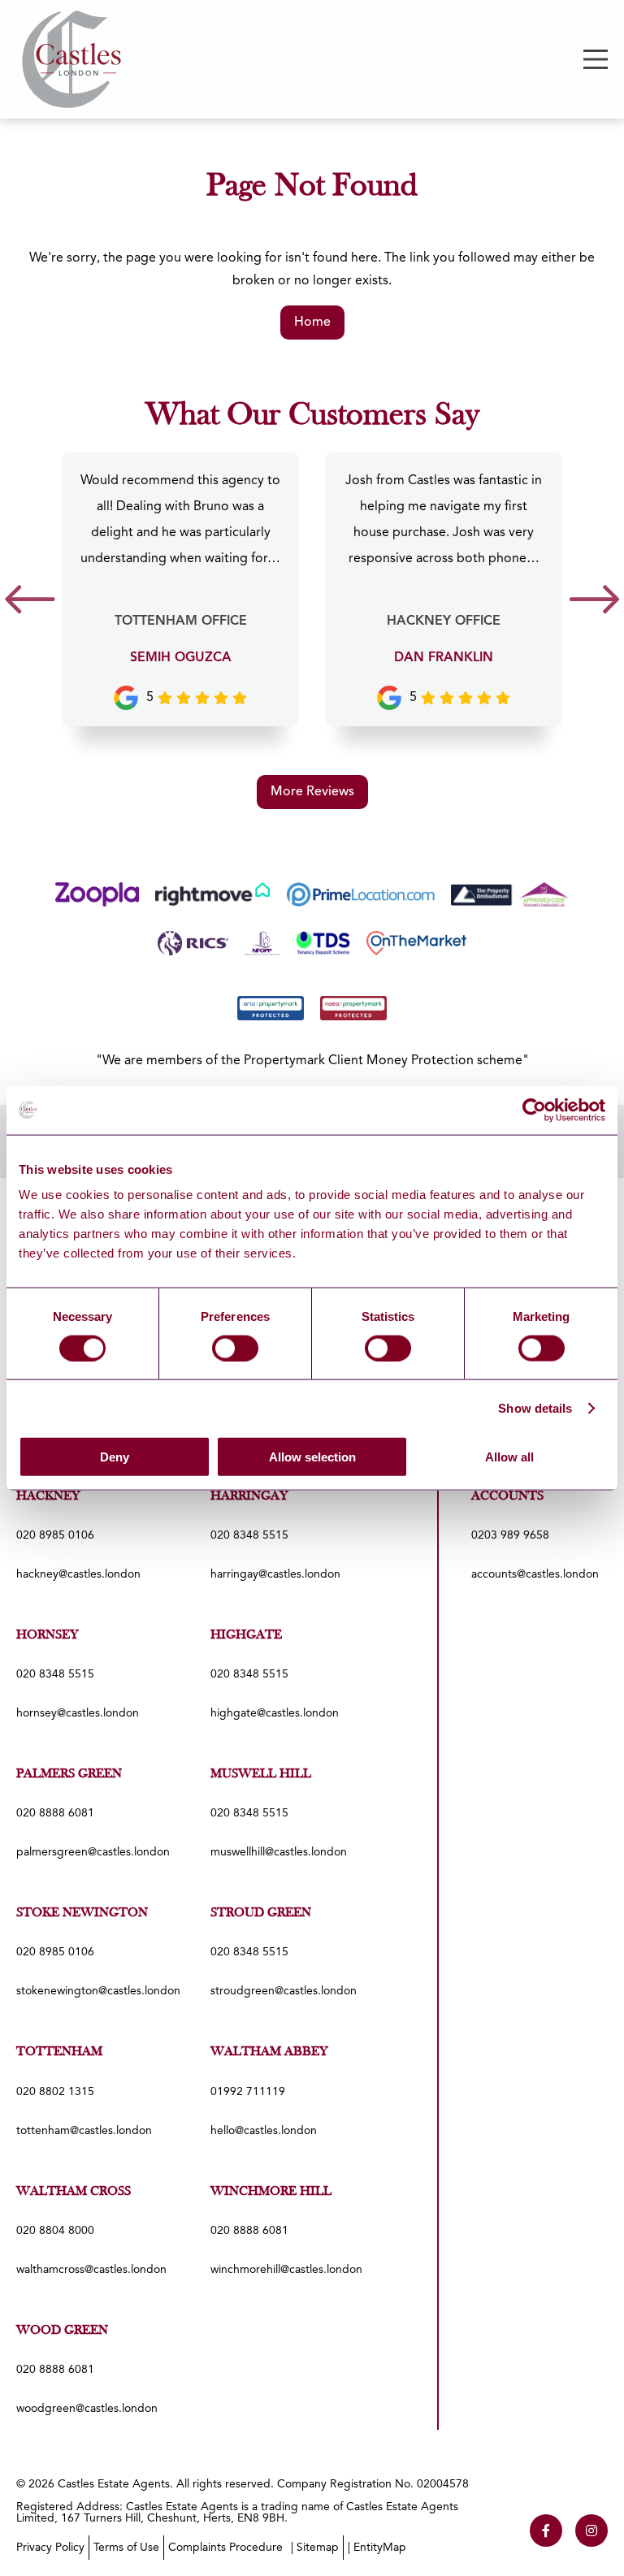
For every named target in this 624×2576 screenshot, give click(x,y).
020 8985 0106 (55, 1535)
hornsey (48, 1635)
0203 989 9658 (510, 1535)
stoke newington (82, 1913)
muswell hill (261, 1774)
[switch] (235, 1348)
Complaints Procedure (225, 2548)
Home (312, 323)
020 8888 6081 (55, 1813)
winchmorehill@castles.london (286, 2270)
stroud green (261, 1913)
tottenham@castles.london (84, 2131)
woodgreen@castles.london (87, 2409)
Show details (535, 1407)
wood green (62, 2331)
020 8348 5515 (249, 1535)
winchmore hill (271, 2192)
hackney (48, 1496)
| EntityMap (377, 2548)
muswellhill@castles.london (279, 1852)
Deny (115, 1457)
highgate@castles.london (275, 1713)
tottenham (59, 2052)
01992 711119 (248, 2092)
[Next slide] (594, 605)
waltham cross (74, 2192)
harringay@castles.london (275, 1574)
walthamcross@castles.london (91, 2270)
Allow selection (312, 1457)
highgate (246, 1635)
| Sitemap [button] (315, 2548)
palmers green (69, 1774)
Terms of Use (126, 2548)
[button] (596, 59)
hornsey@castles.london (78, 1713)
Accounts (507, 1496)
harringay (249, 1496)
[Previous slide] (30, 605)
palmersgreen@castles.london (93, 1852)
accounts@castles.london (535, 1574)
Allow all (509, 1457)
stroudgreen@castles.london (284, 1991)
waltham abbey (269, 2052)
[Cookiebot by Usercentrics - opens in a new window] (534, 1110)
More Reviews (312, 792)
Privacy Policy (50, 2548)
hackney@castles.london (78, 1574)
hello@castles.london (264, 2131)
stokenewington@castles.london (98, 1991)
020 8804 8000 (55, 2231)
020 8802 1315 (55, 2092)
